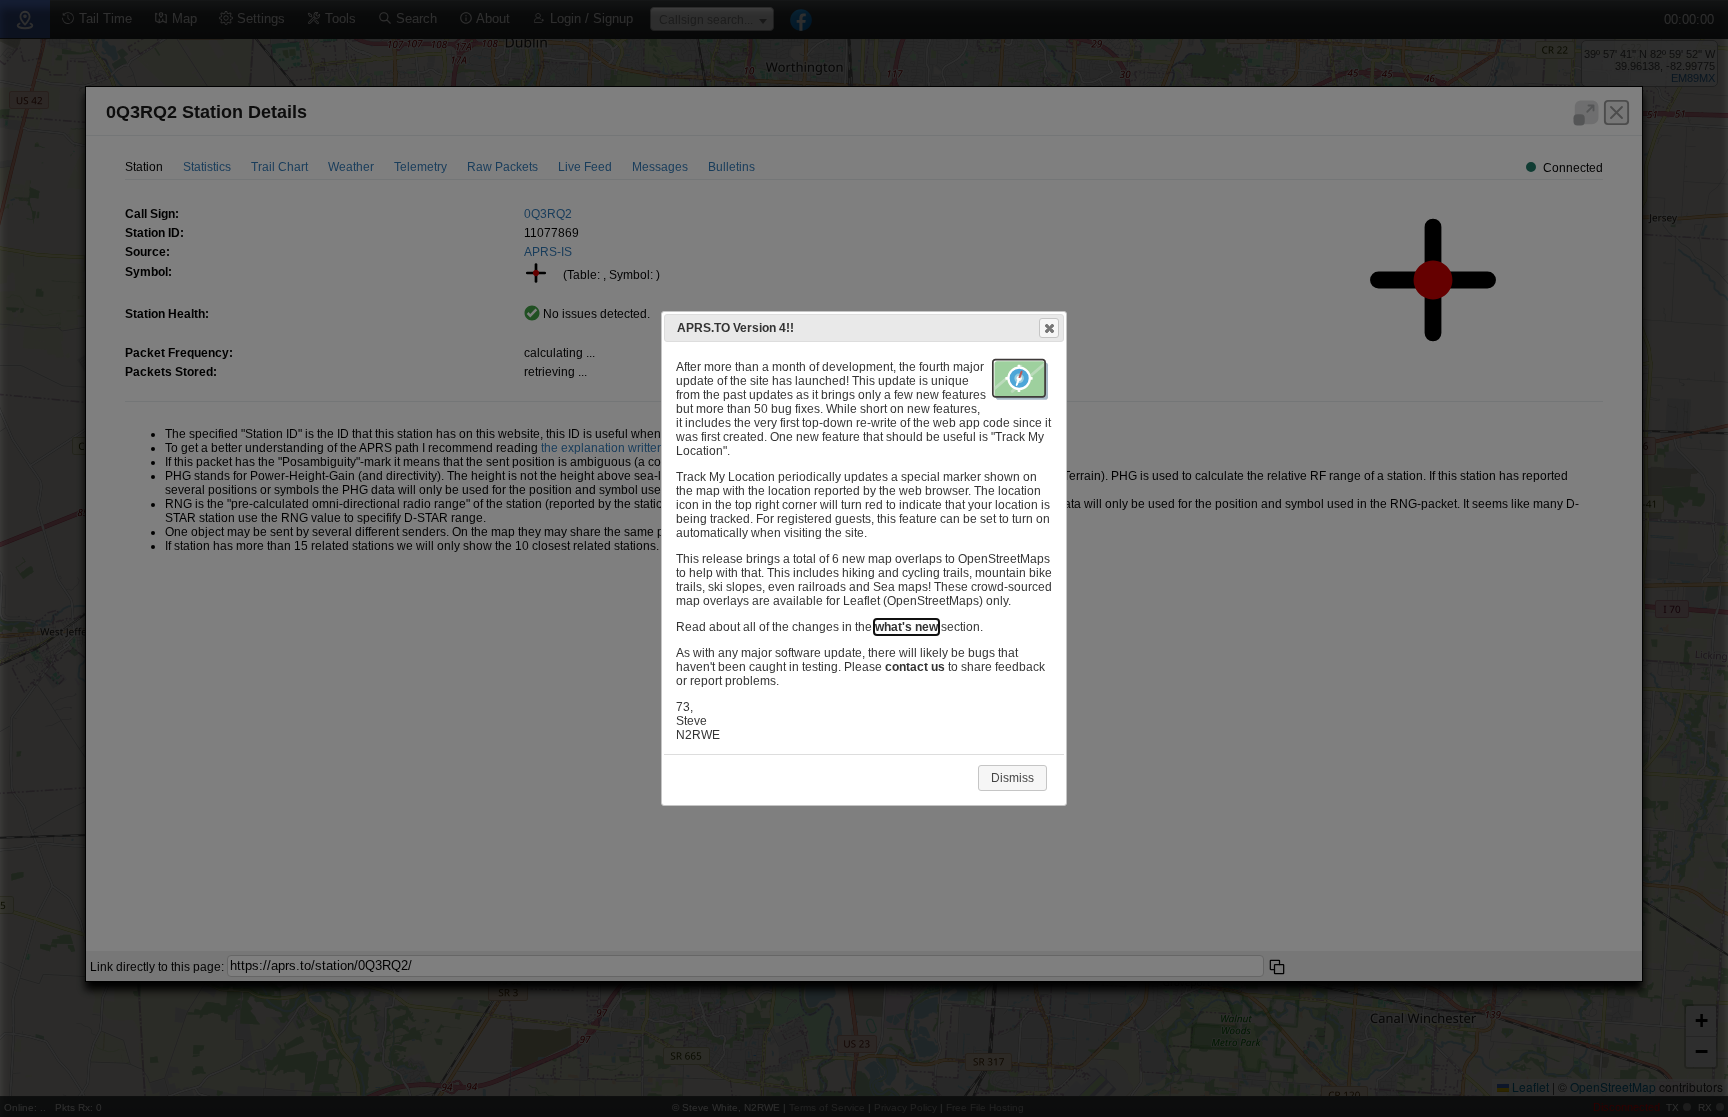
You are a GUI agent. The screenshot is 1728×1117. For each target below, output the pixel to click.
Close (1049, 328)
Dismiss (1012, 778)
